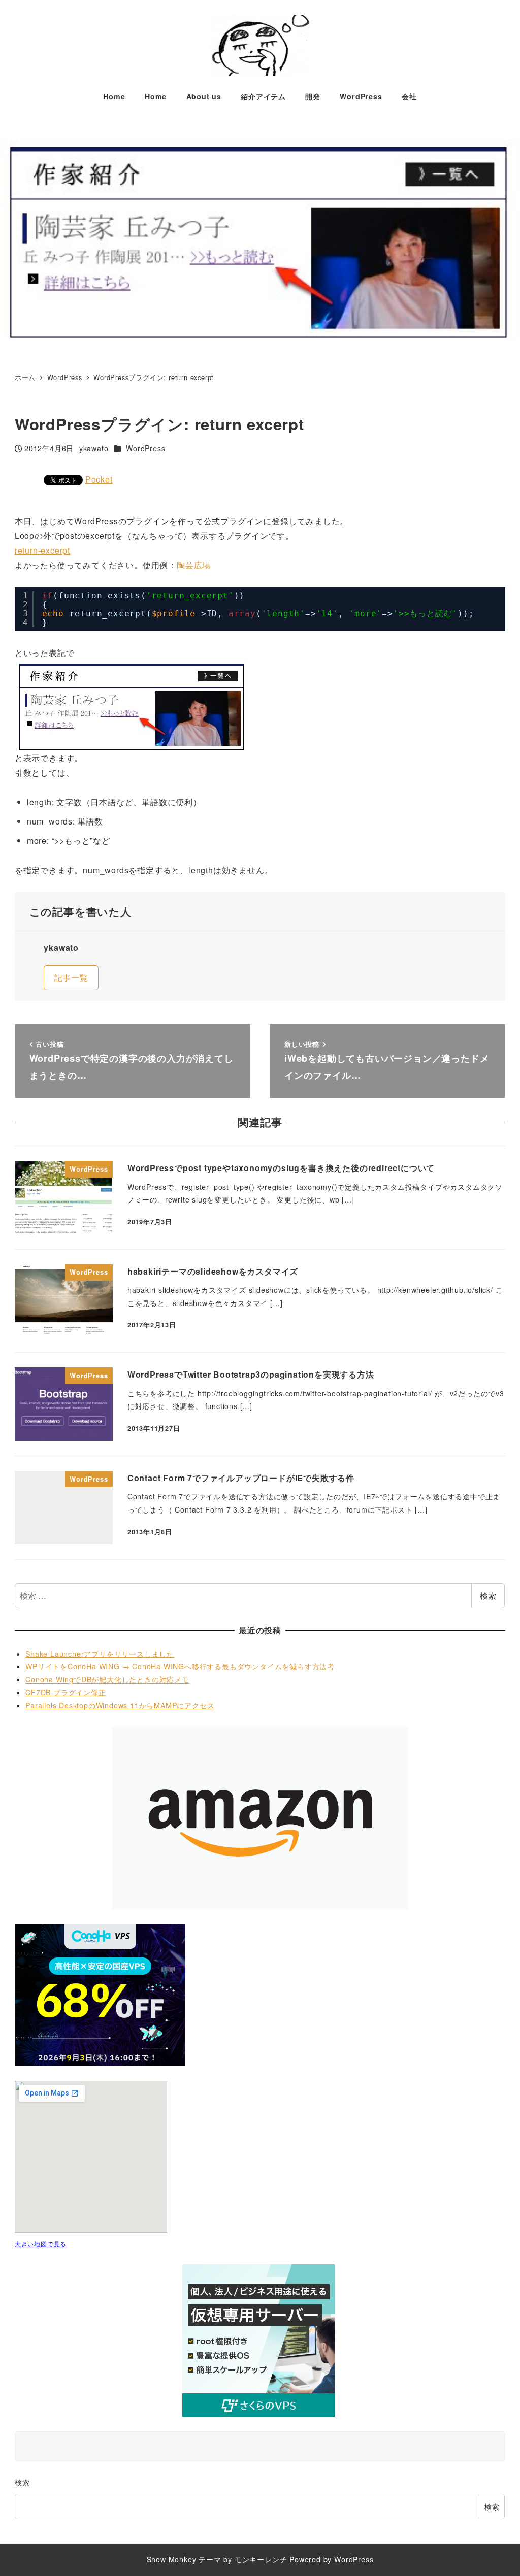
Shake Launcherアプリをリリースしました (100, 1654)
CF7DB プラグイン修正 (66, 1692)
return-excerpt (42, 550)
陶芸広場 (194, 565)
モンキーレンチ (261, 2559)
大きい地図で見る (41, 2243)
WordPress (145, 448)
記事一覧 (71, 977)
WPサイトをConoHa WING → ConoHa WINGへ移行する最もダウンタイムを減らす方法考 (180, 1666)
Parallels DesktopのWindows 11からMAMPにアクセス (120, 1705)
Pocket (99, 479)
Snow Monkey (172, 2559)
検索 (488, 1595)
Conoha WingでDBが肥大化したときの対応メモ (107, 1679)
